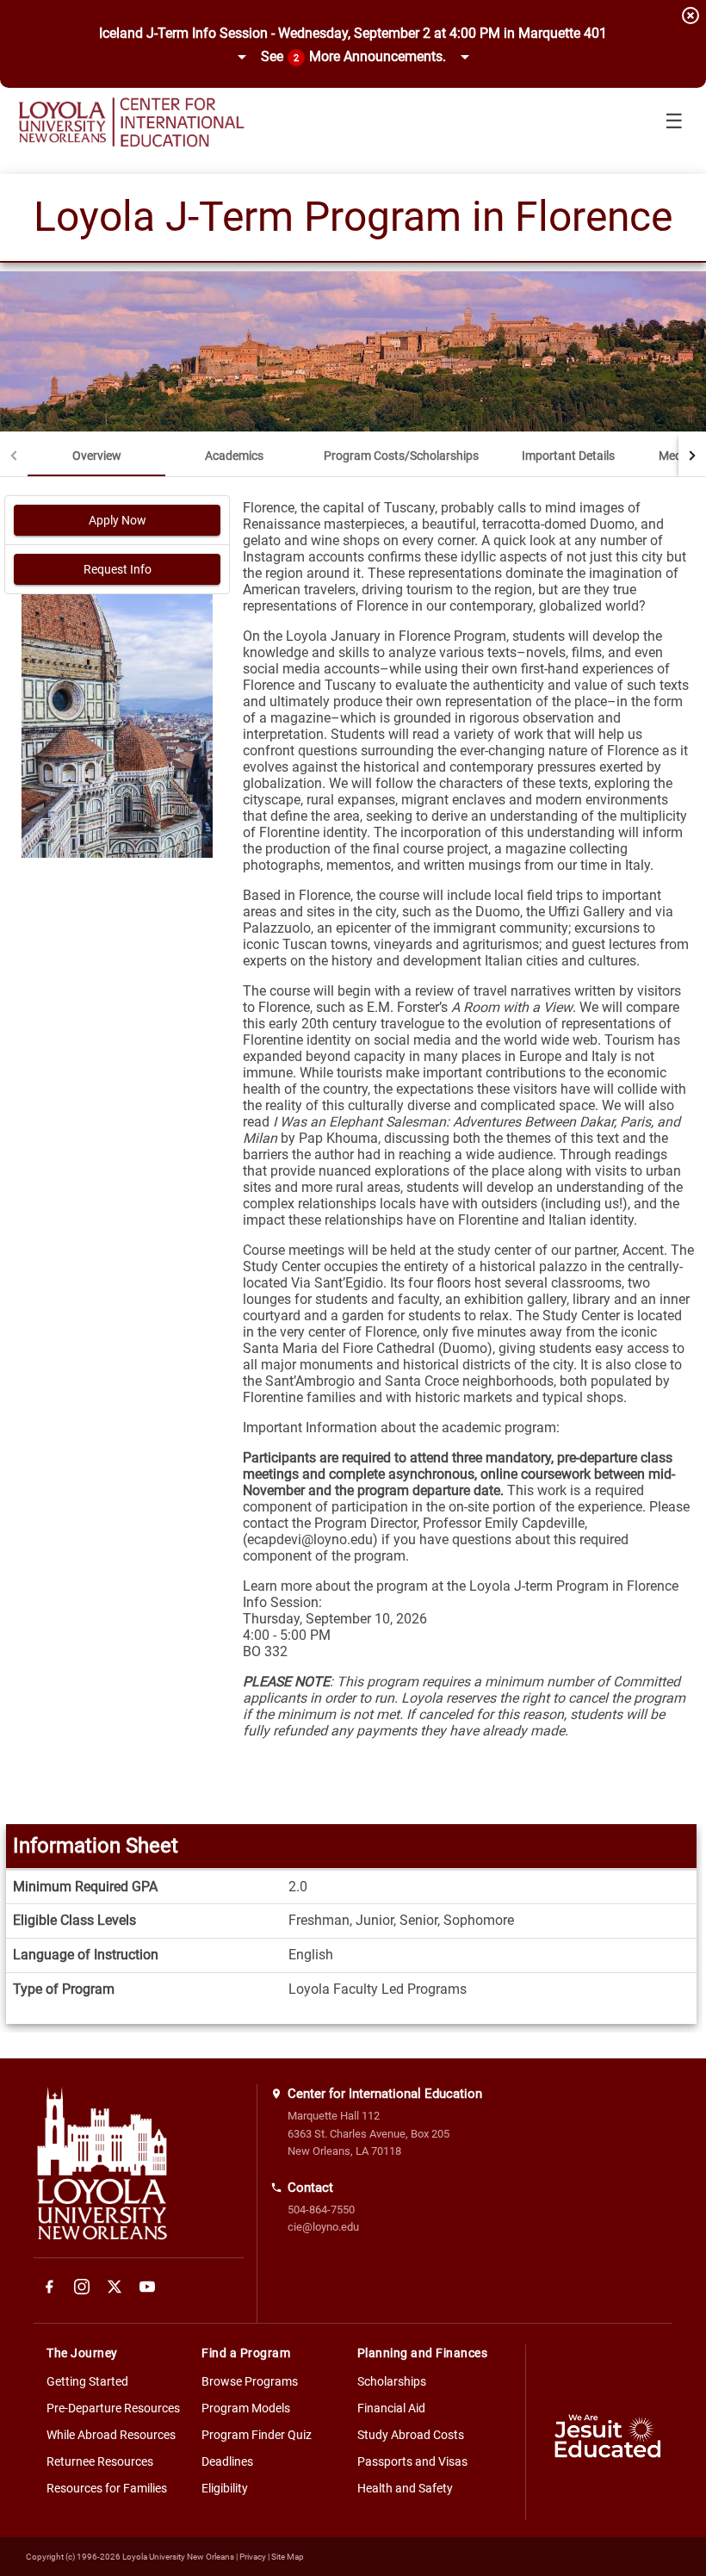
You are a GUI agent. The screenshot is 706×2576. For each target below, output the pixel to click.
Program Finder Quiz (257, 2435)
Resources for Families (107, 2488)
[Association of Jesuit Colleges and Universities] (608, 2439)
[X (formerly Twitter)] (115, 2287)
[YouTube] (147, 2287)
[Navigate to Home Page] (131, 122)
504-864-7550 (321, 2210)
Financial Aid (391, 2408)
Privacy (253, 2557)
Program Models (246, 2408)
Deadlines (227, 2461)
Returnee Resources (100, 2461)
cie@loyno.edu (323, 2227)
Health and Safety (405, 2488)
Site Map (288, 2557)
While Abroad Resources (111, 2435)
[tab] (96, 456)
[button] (353, 58)
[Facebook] (49, 2287)
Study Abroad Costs (411, 2435)
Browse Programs (250, 2381)
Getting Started (87, 2381)
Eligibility (225, 2488)
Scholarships (392, 2381)
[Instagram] (82, 2287)
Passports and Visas (412, 2461)
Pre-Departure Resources (113, 2408)
